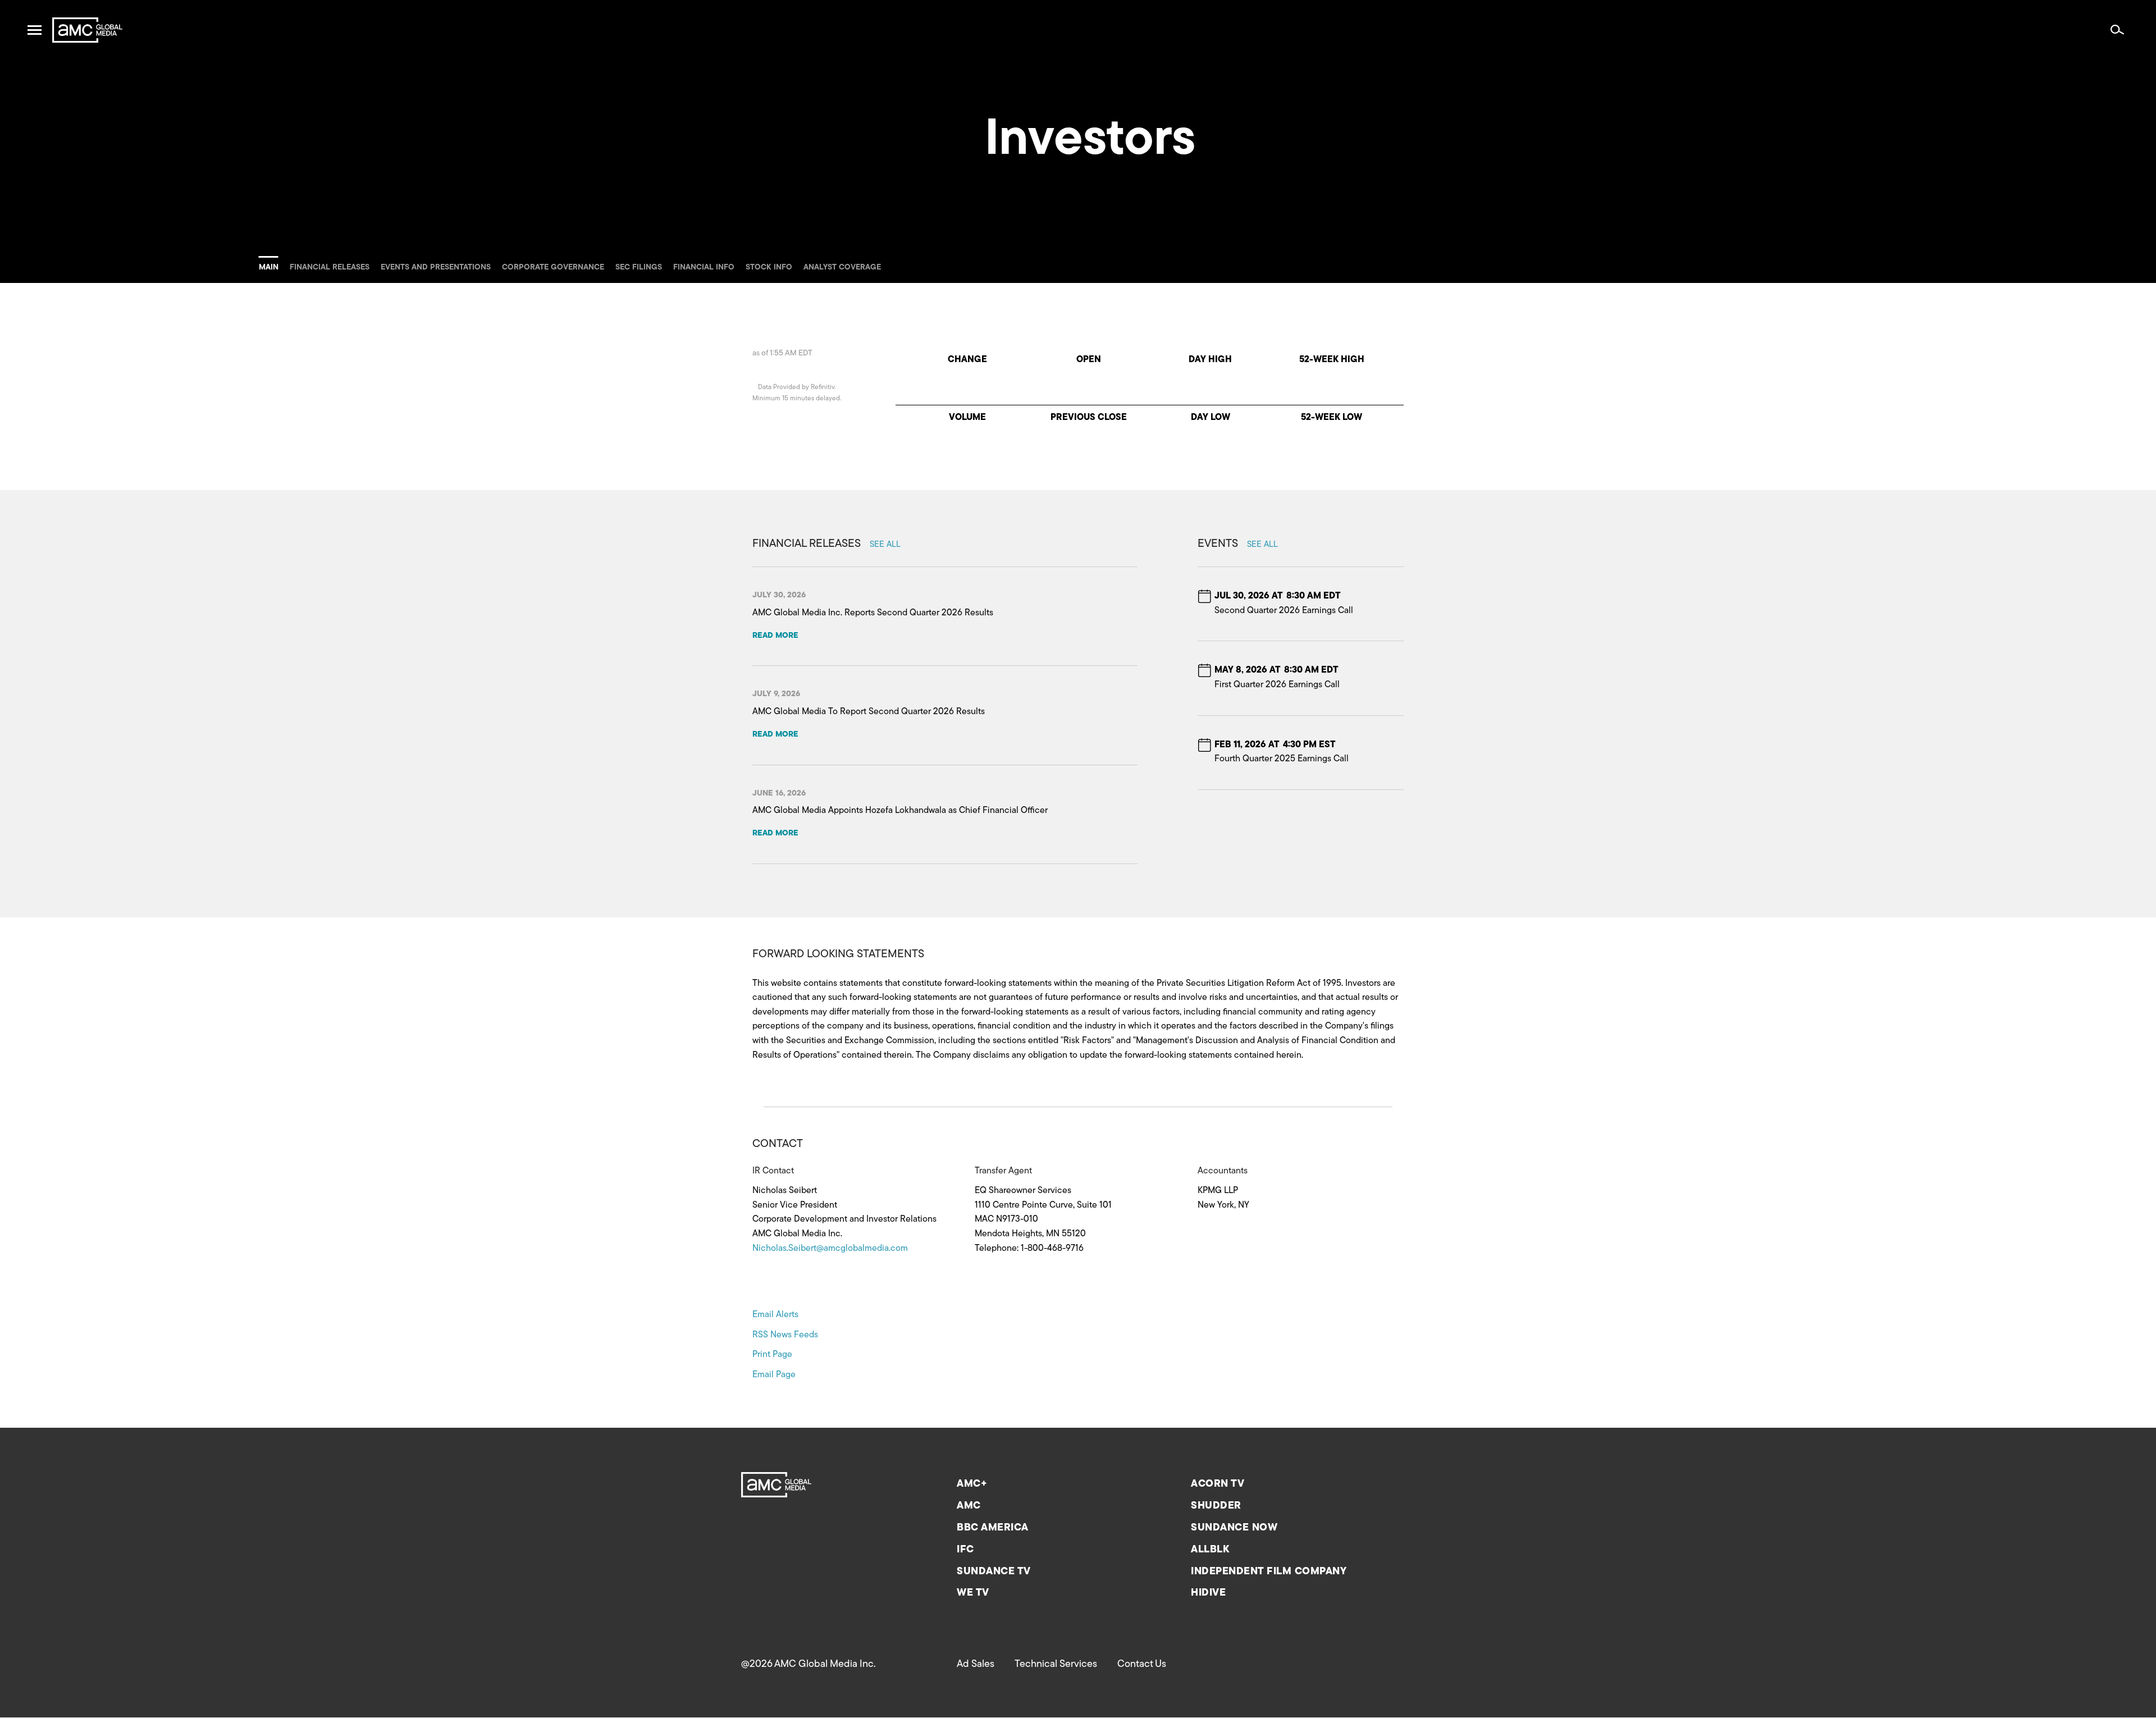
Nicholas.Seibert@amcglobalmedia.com (830, 1249)
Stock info (769, 268)
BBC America (993, 1528)
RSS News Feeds (785, 1335)
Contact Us (1142, 1665)
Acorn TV (1218, 1484)
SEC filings (639, 268)
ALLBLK (1210, 1550)
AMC (969, 1506)
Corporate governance (553, 268)
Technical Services (1056, 1665)
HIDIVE (1208, 1593)
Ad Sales (976, 1665)
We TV (973, 1593)
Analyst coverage (842, 268)
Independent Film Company (1269, 1572)
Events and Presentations (436, 268)
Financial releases (330, 268)
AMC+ (972, 1484)
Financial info (704, 268)
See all (885, 545)
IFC (965, 1550)
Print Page (772, 1355)
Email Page (774, 1375)
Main (269, 268)
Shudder (1216, 1506)
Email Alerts (775, 1315)
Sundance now (1234, 1528)
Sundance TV (994, 1572)
